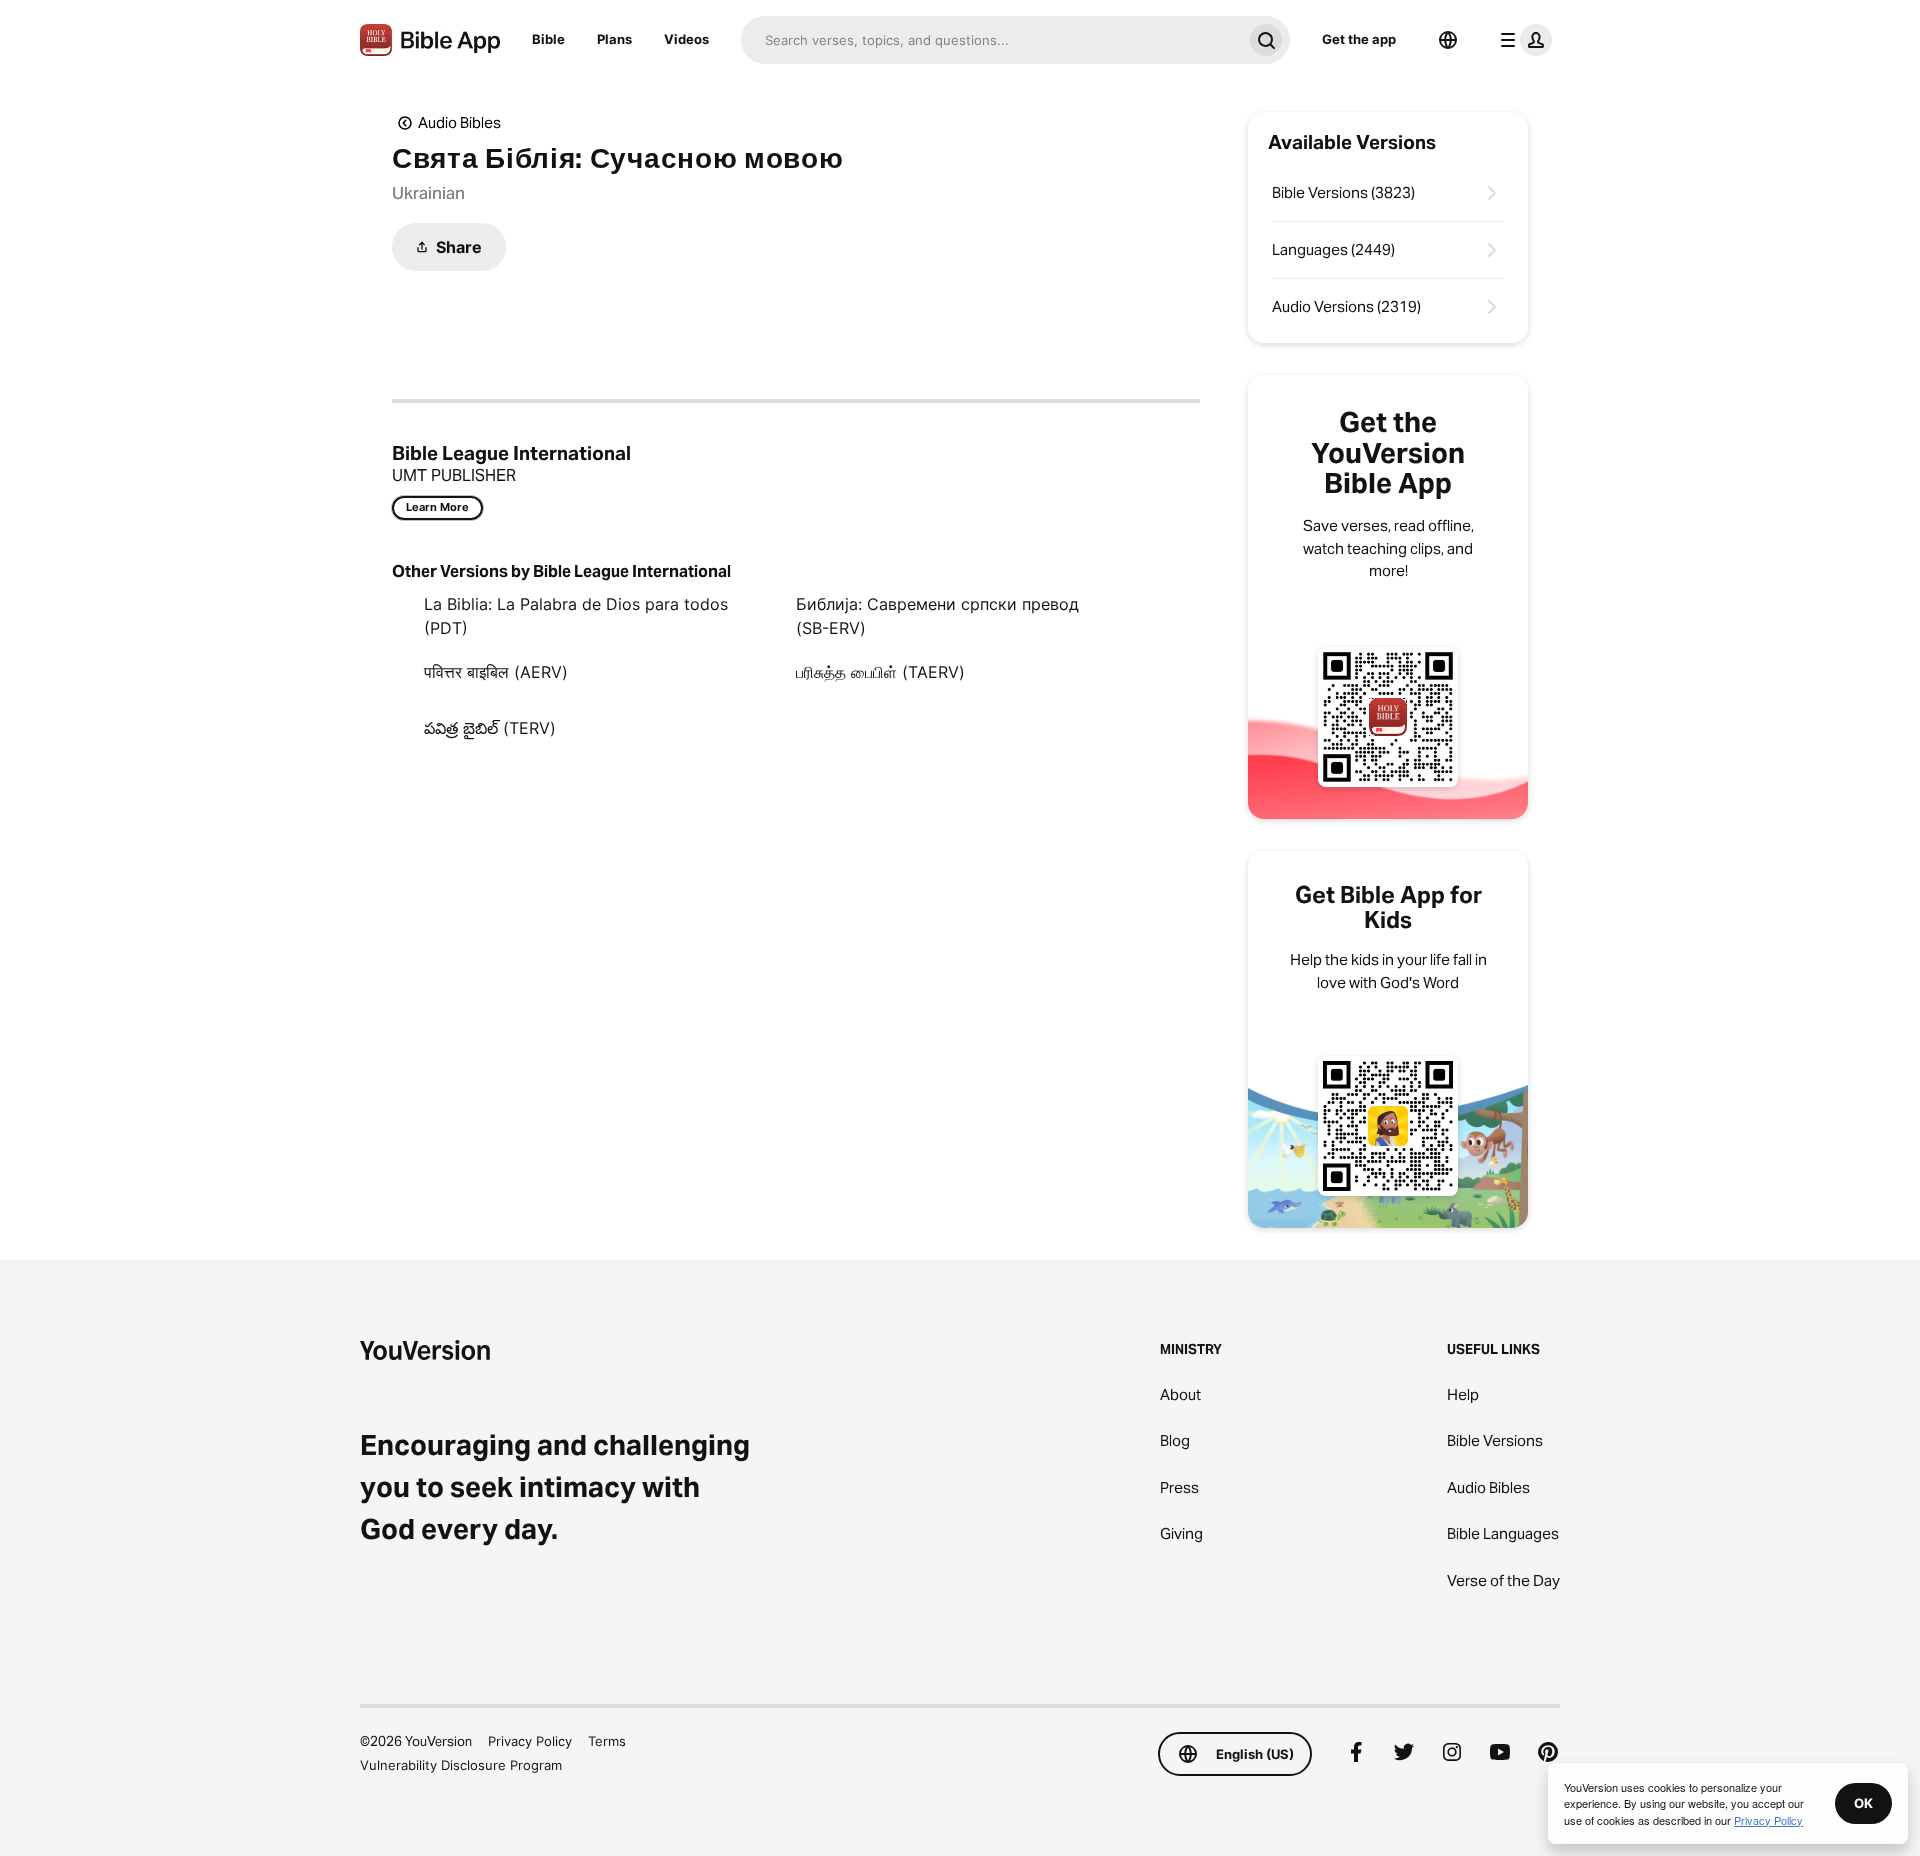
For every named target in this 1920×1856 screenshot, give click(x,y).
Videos (686, 39)
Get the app (1359, 39)
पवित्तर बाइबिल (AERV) (496, 672)
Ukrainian (428, 193)
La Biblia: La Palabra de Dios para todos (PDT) (576, 616)
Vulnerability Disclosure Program (461, 1765)
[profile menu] (1522, 40)
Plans (614, 39)
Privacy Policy (530, 1741)
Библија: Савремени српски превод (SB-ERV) (937, 616)
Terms (607, 1741)
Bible (548, 39)
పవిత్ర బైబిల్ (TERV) (490, 728)
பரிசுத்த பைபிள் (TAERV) (880, 672)
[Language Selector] (1448, 40)
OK (1863, 1803)
